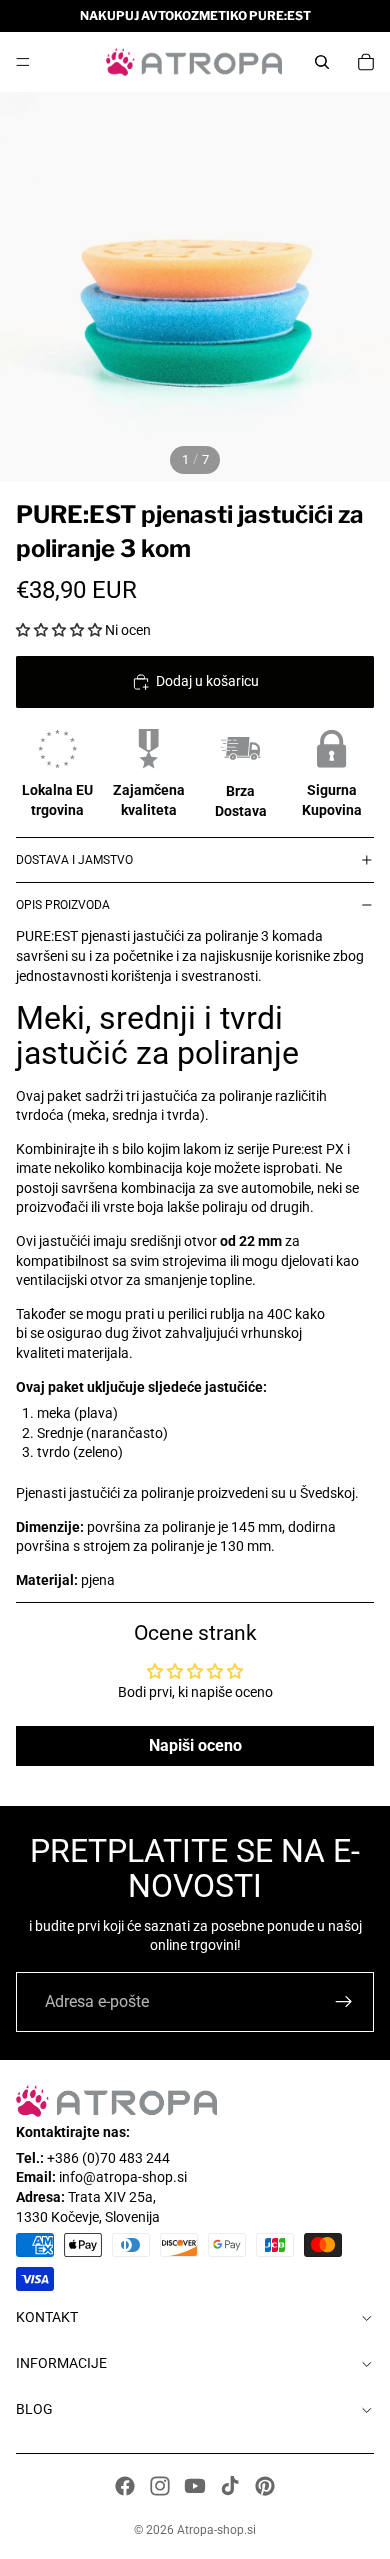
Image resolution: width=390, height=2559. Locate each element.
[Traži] (322, 62)
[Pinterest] (265, 2486)
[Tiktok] (230, 2486)
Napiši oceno (195, 1745)
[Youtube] (195, 2486)
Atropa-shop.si (216, 2530)
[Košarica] (366, 62)
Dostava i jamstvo (74, 860)
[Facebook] (125, 2486)
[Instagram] (160, 2486)
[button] (59, 630)
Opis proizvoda (63, 905)
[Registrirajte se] (344, 2002)
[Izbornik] (23, 62)
